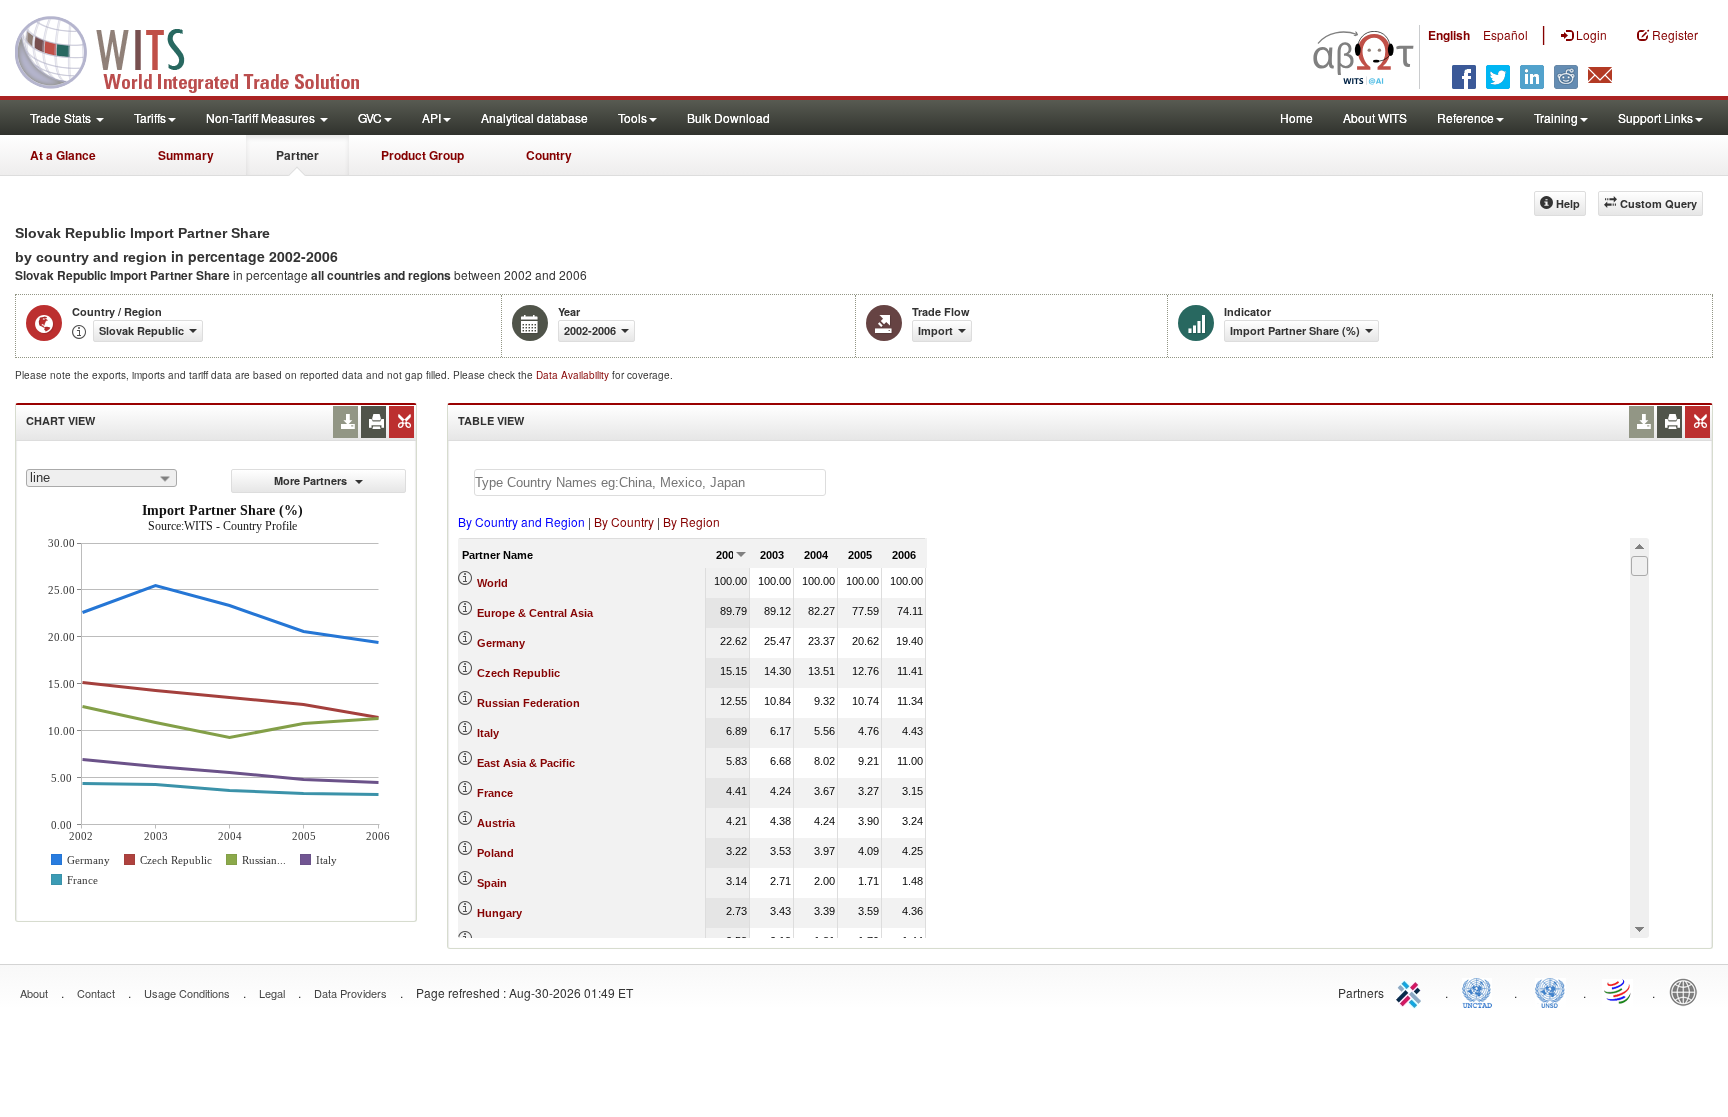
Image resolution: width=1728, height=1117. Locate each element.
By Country (624, 521)
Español (1505, 34)
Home (1296, 117)
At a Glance (63, 155)
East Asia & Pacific (526, 763)
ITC (1412, 991)
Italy (488, 733)
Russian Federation (528, 703)
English (1449, 35)
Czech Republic (518, 673)
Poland (495, 853)
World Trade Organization (1619, 991)
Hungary (499, 913)
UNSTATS (1550, 991)
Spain (492, 883)
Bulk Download (728, 117)
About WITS (1375, 117)
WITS (200, 50)
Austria (496, 823)
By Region (691, 521)
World (492, 583)
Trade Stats (62, 117)
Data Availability (574, 375)
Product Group (422, 155)
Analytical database (534, 117)
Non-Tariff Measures (262, 117)
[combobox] (101, 478)
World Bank (1688, 991)
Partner (297, 155)
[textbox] (650, 482)
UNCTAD (1481, 991)
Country (549, 155)
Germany (501, 643)
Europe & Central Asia (535, 613)
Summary (186, 155)
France (495, 793)
